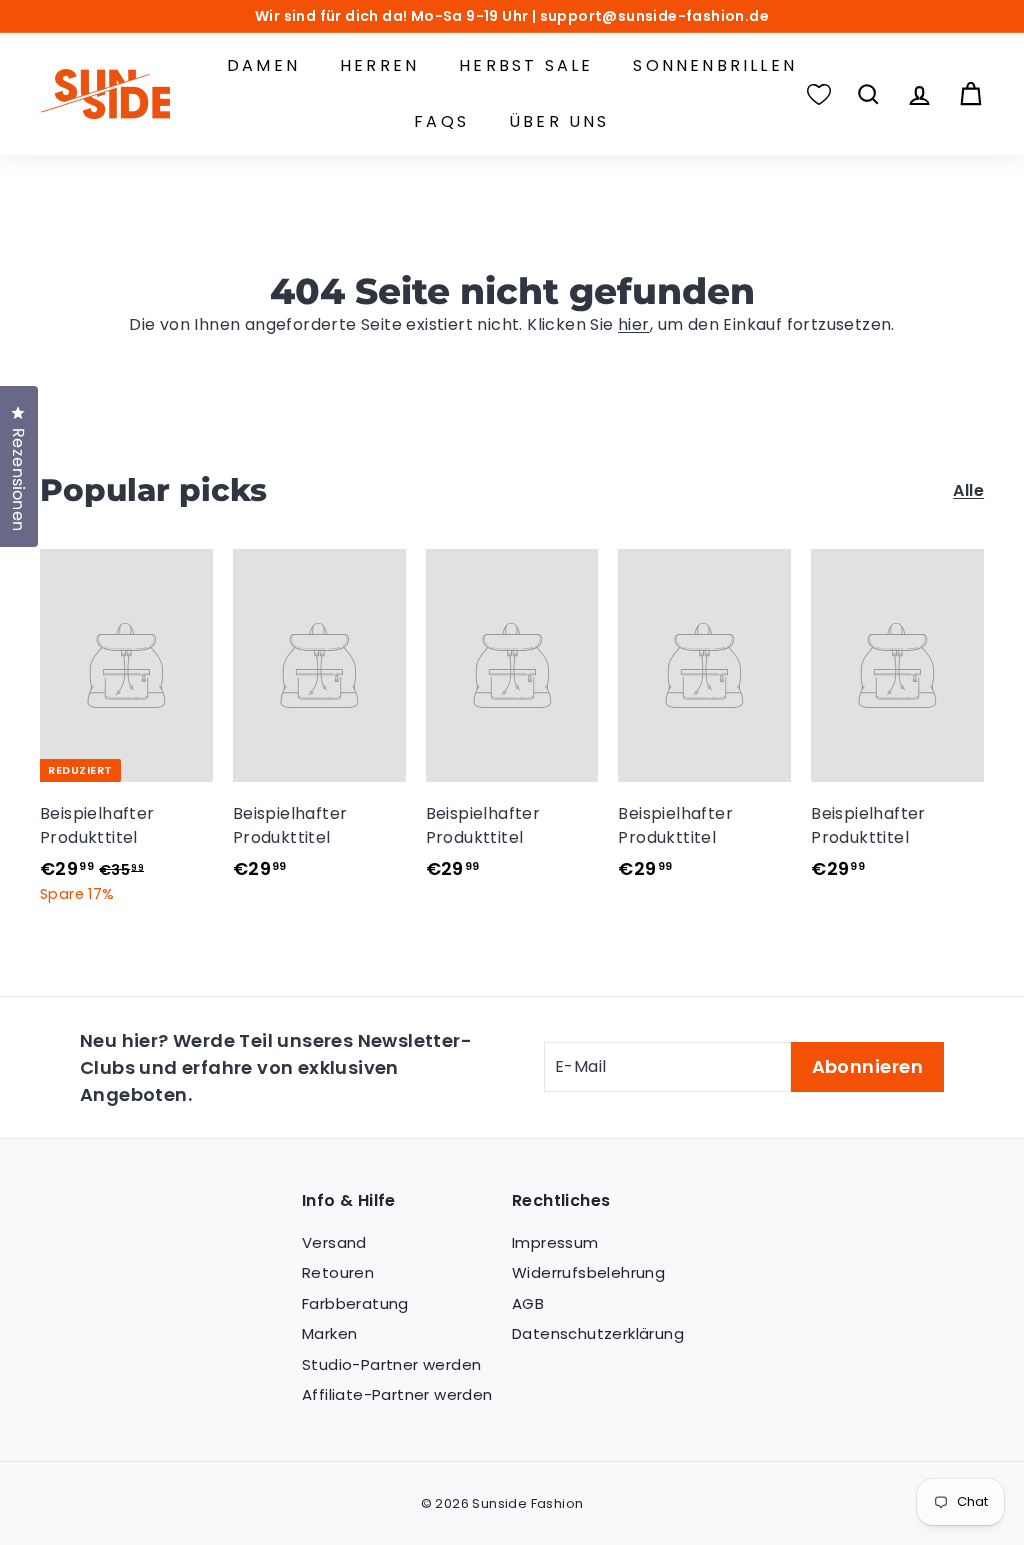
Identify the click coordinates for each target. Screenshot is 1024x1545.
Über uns (559, 121)
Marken (329, 1333)
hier (634, 324)
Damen (263, 65)
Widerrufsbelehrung (588, 1272)
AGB (528, 1303)
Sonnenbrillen (715, 65)
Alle (968, 490)
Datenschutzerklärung (598, 1333)
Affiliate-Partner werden (397, 1394)
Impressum (555, 1242)
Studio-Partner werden (391, 1364)
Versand (334, 1242)
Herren (379, 65)
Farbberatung (355, 1303)
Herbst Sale (526, 65)
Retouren (338, 1272)
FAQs (441, 121)
